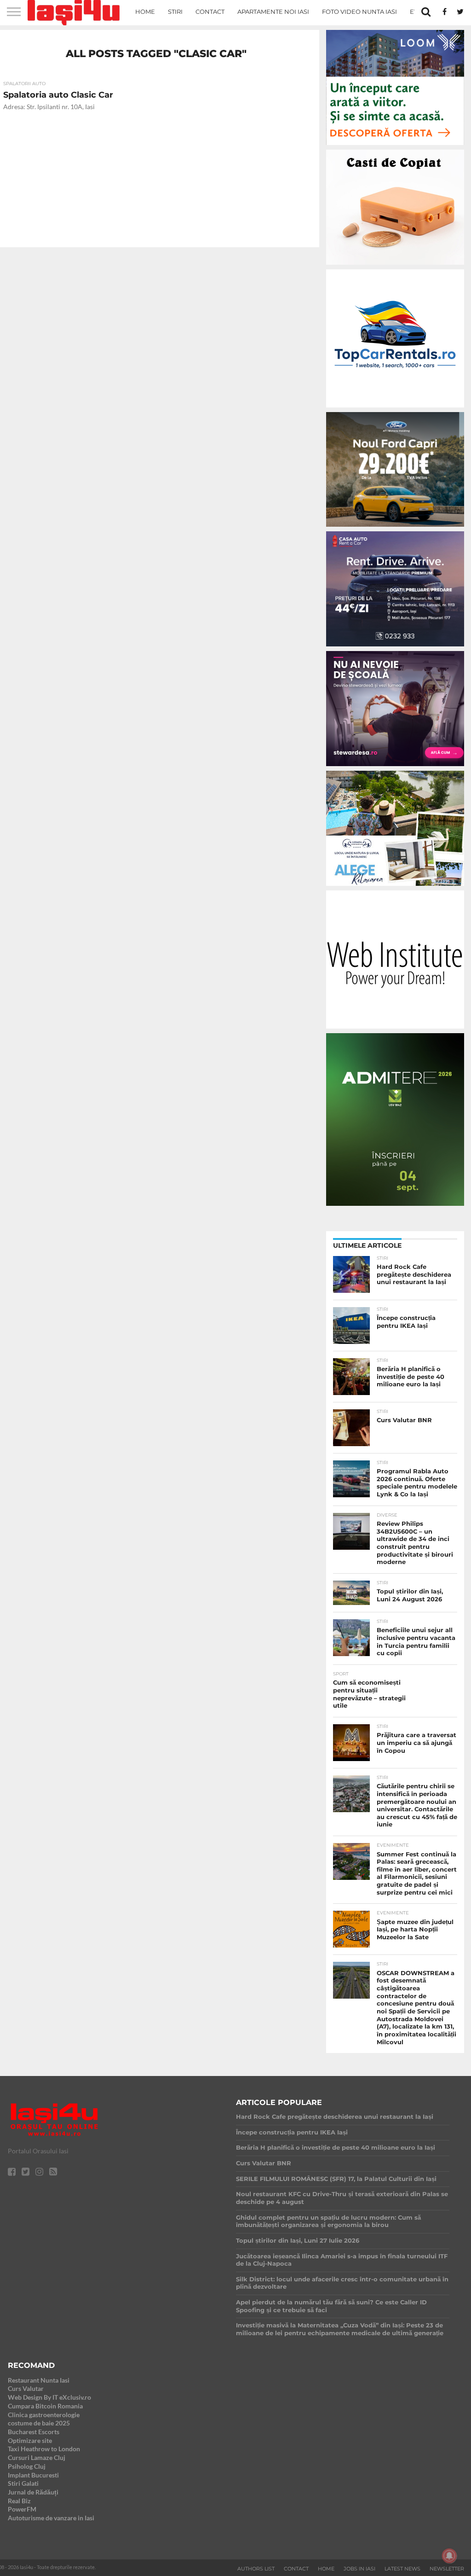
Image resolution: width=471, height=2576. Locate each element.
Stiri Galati (23, 2483)
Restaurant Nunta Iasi (39, 2380)
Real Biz (19, 2501)
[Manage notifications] (449, 2556)
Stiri (175, 12)
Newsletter (447, 2569)
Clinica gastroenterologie (44, 2415)
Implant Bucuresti (33, 2475)
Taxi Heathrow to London (44, 2449)
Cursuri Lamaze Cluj (37, 2457)
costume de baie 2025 (39, 2423)
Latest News (402, 2569)
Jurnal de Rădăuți (33, 2492)
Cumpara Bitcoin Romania (45, 2406)
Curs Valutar (26, 2388)
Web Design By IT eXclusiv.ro (49, 2397)
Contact (210, 12)
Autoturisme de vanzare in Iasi (51, 2518)
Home (145, 12)
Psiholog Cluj (27, 2466)
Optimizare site (30, 2440)
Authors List (256, 2569)
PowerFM (22, 2509)
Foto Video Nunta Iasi (359, 12)
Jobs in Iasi (359, 2569)
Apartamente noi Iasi (273, 12)
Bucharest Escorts (34, 2432)
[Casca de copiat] (395, 266)
